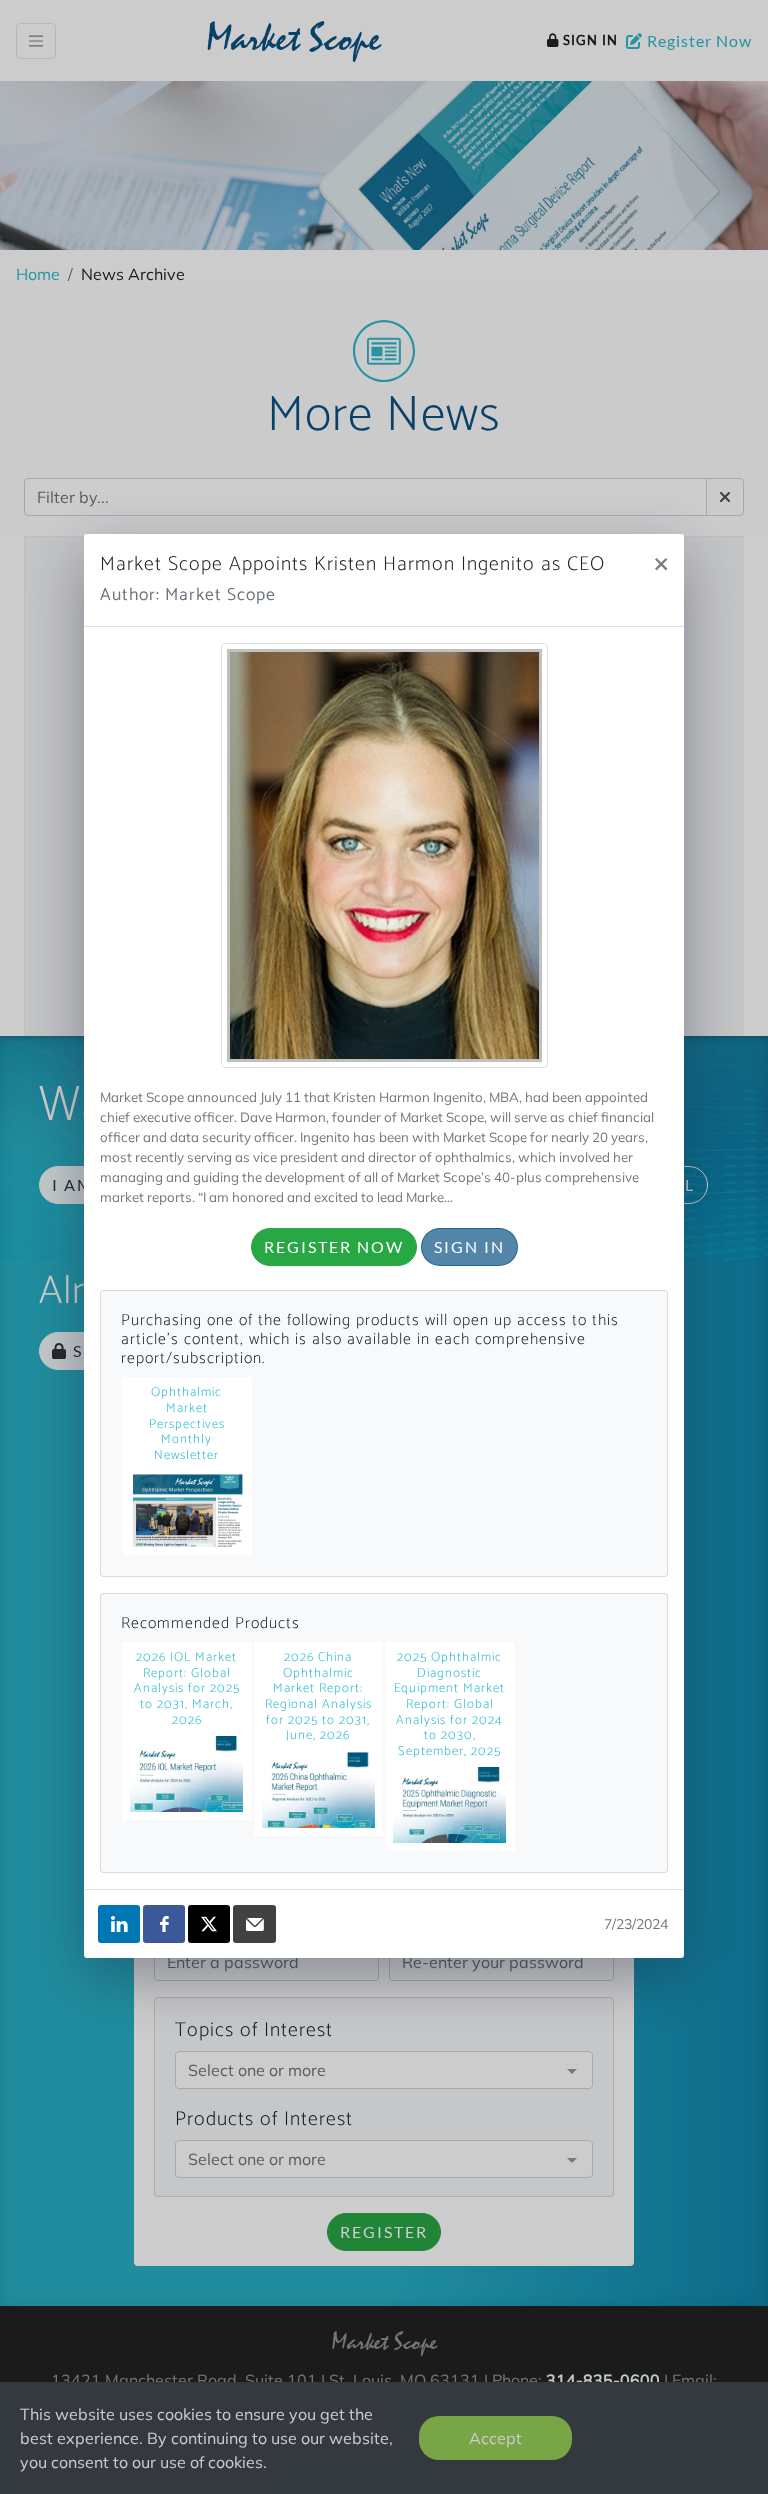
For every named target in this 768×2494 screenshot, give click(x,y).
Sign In (469, 1246)
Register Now (334, 1246)
